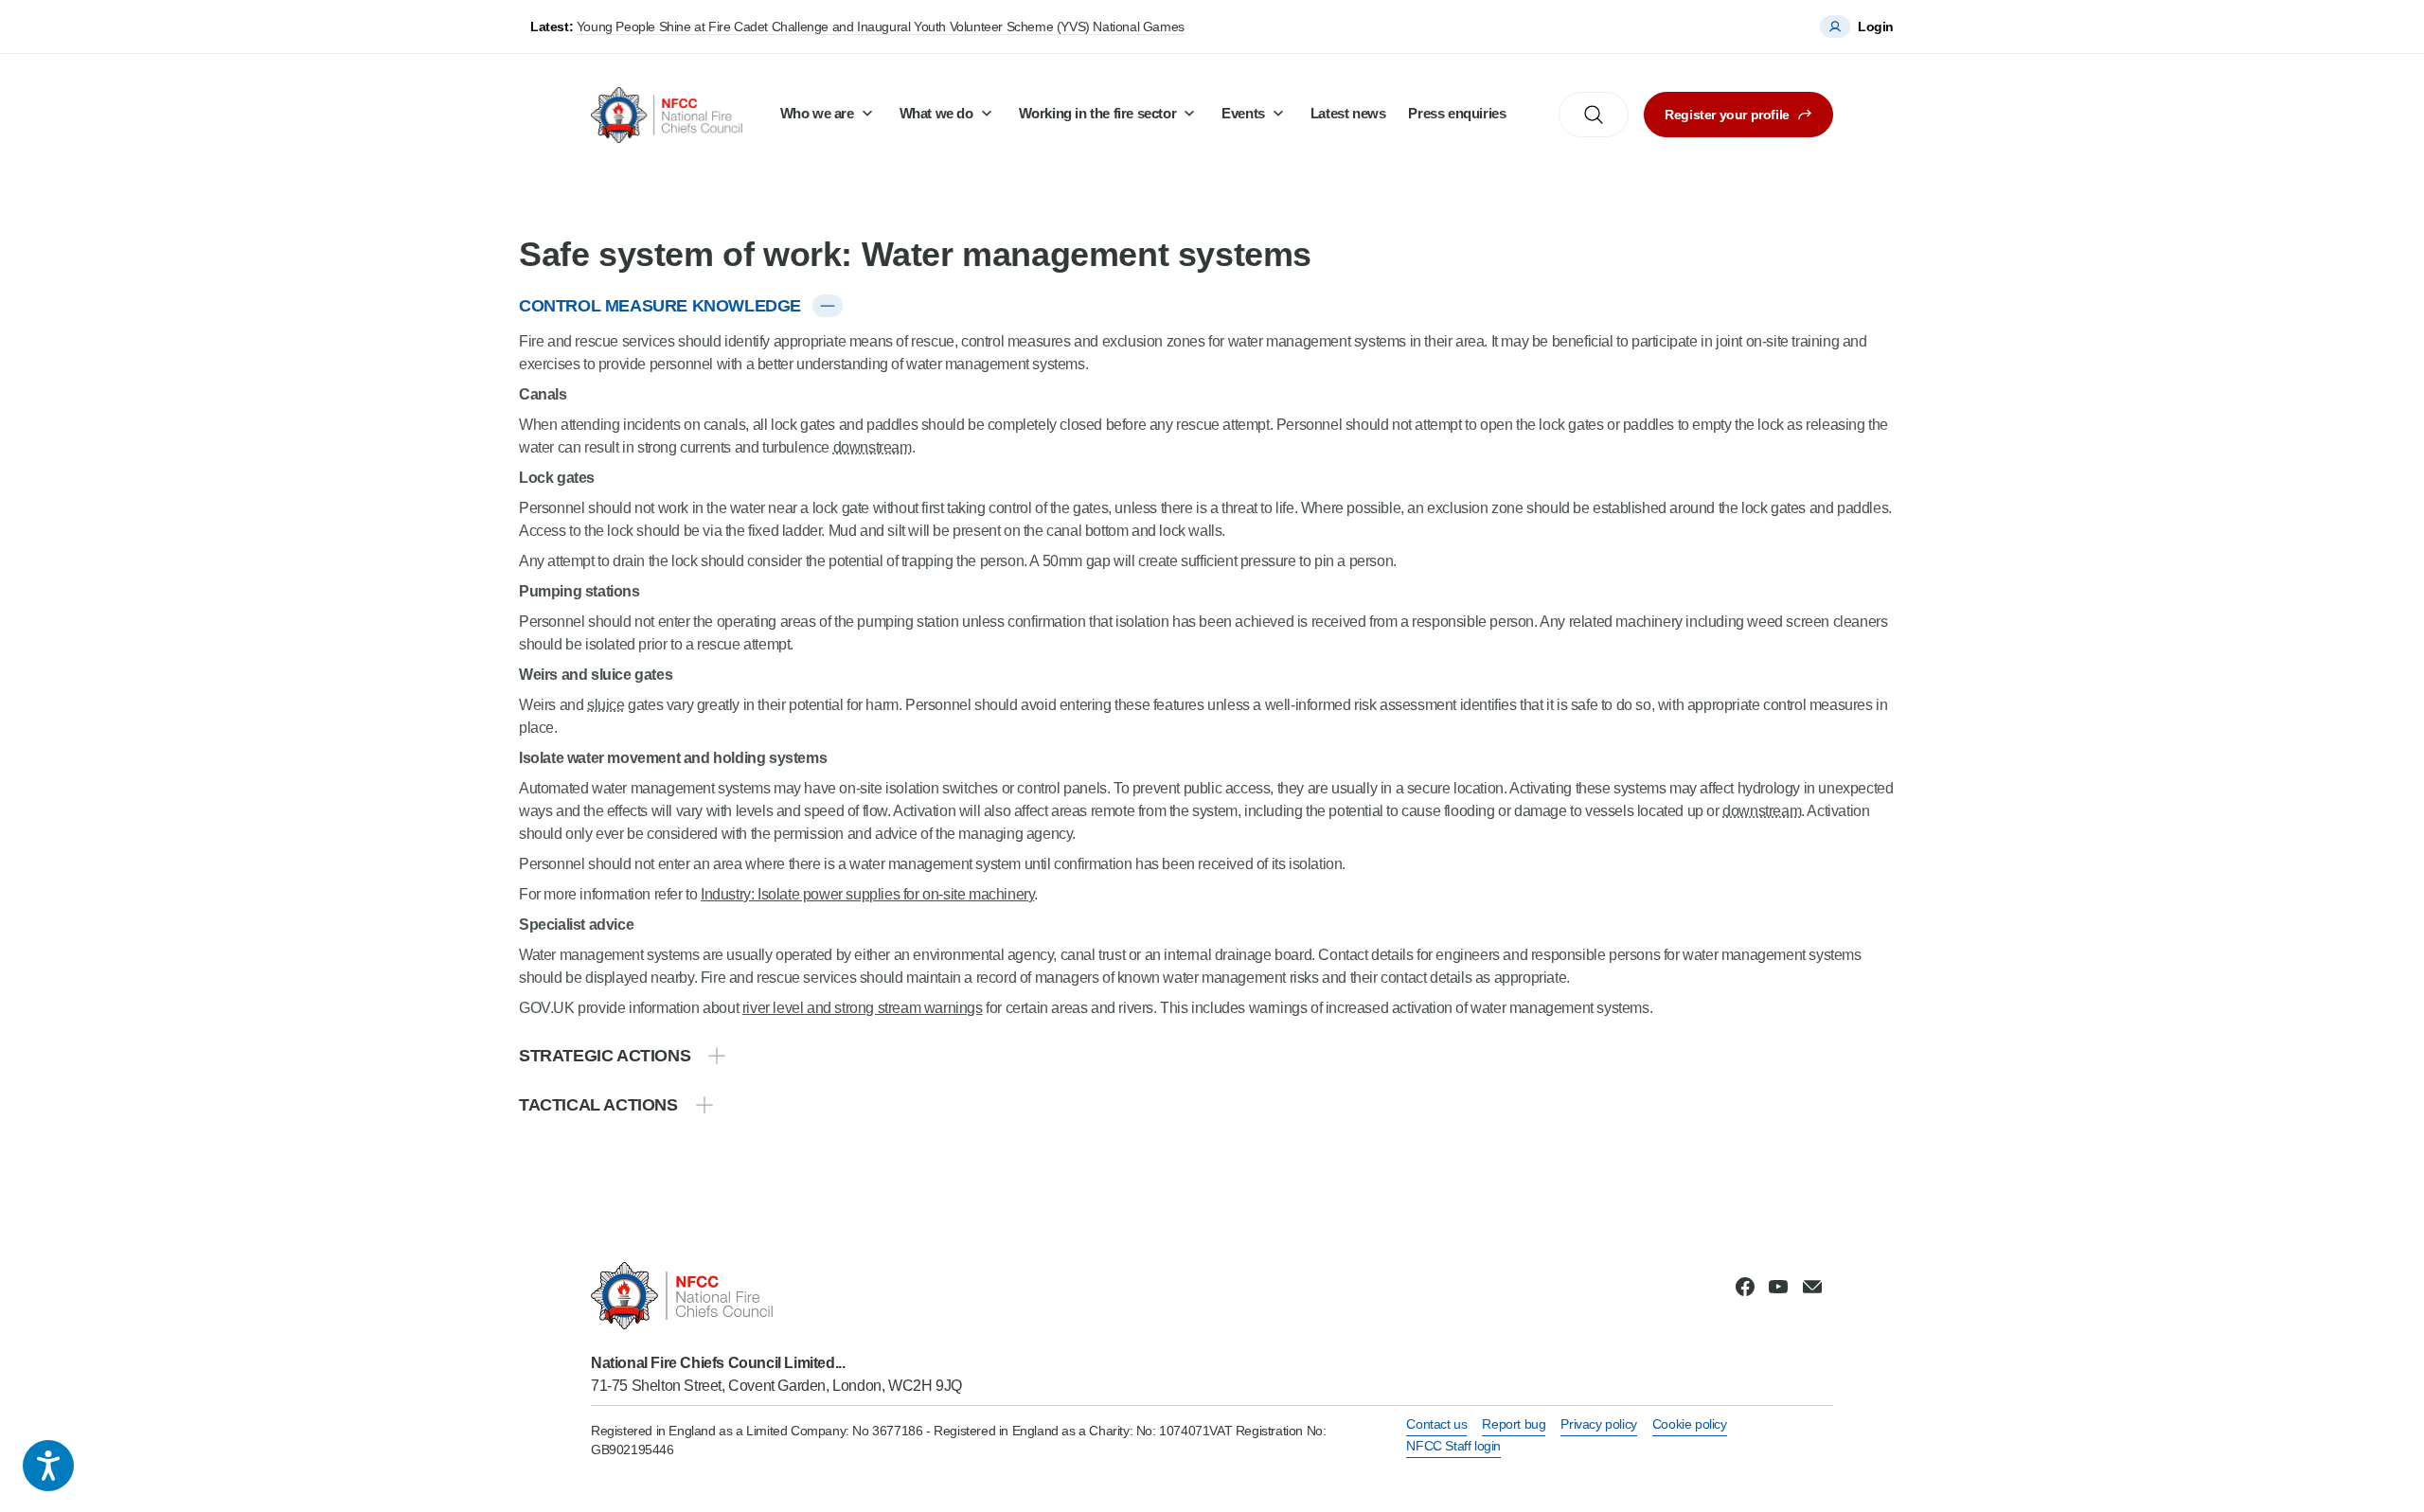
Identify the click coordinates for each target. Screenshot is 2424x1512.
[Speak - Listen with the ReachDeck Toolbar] (48, 1466)
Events (1243, 113)
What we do (936, 113)
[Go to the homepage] (667, 115)
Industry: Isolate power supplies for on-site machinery (867, 894)
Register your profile (1727, 115)
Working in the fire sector (1098, 113)
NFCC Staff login (1453, 1446)
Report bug (1514, 1424)
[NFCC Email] (1812, 1287)
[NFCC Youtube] (1778, 1287)
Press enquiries (1457, 113)
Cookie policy (1690, 1424)
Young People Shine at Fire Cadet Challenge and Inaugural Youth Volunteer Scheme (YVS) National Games (881, 27)
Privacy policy (1598, 1424)
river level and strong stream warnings (863, 1008)
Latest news (1348, 113)
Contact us (1436, 1424)
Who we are (817, 113)
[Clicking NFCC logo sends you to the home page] (776, 1296)
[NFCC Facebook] (1745, 1287)
